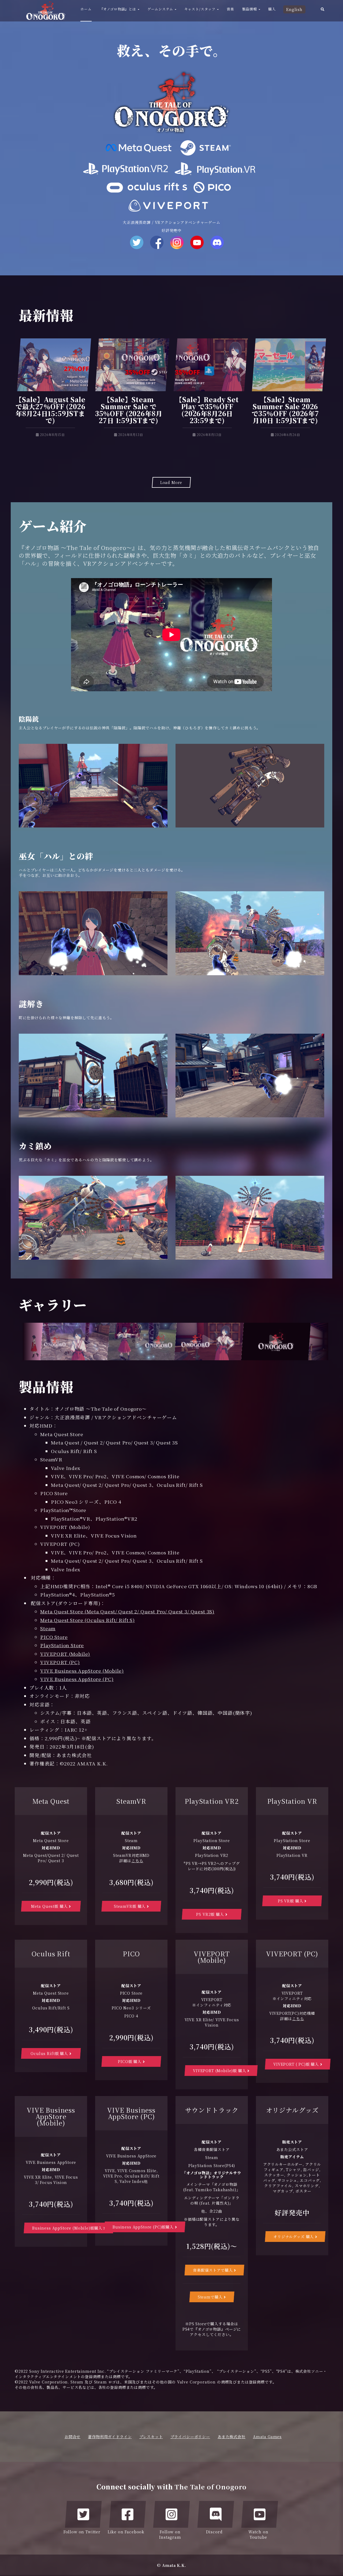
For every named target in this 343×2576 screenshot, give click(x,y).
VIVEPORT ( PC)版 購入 (297, 2064)
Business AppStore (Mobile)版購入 (68, 2228)
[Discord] (216, 2514)
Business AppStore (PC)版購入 (144, 2227)
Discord (217, 242)
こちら (137, 1861)
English (294, 9)
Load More (171, 482)
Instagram (177, 242)
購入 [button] (272, 9)
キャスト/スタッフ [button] (200, 9)
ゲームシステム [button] (161, 9)
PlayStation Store (62, 1645)
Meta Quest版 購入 (50, 1906)
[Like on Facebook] (128, 2514)
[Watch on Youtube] (260, 2514)
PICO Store (54, 1637)
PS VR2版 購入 (211, 1914)
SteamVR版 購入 (130, 1906)
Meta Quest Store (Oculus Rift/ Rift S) (87, 1620)
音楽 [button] (230, 9)
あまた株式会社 (232, 2437)
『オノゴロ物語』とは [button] (118, 9)
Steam (48, 1628)
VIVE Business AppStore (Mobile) (82, 1671)
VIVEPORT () (65, 1654)
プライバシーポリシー (190, 2437)
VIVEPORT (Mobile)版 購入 (220, 2071)
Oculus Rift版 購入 (50, 2053)
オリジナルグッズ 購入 (294, 2237)
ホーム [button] (86, 9)
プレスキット (151, 2437)
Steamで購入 (211, 2297)
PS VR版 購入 (291, 1901)
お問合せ (72, 2437)
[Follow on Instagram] (171, 2514)
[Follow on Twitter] (83, 2514)
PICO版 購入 (130, 2061)
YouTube (197, 242)
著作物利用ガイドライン (110, 2437)
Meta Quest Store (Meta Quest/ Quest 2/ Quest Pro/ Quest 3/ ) (127, 1611)
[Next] (319, 1342)
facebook (157, 242)
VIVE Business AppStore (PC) (77, 1679)
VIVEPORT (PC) (60, 1662)
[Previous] (32, 1342)
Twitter (137, 242)
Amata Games (267, 2437)
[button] (323, 11)
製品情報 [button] (250, 9)
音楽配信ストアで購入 (213, 2270)
